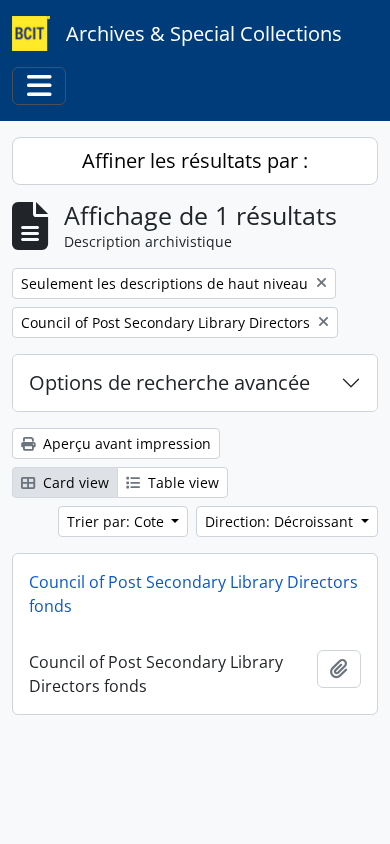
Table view (181, 482)
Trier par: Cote (117, 521)
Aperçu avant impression (125, 443)
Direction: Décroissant (281, 521)
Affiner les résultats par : (195, 160)
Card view (74, 482)
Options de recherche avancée (169, 382)
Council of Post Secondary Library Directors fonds (193, 594)
